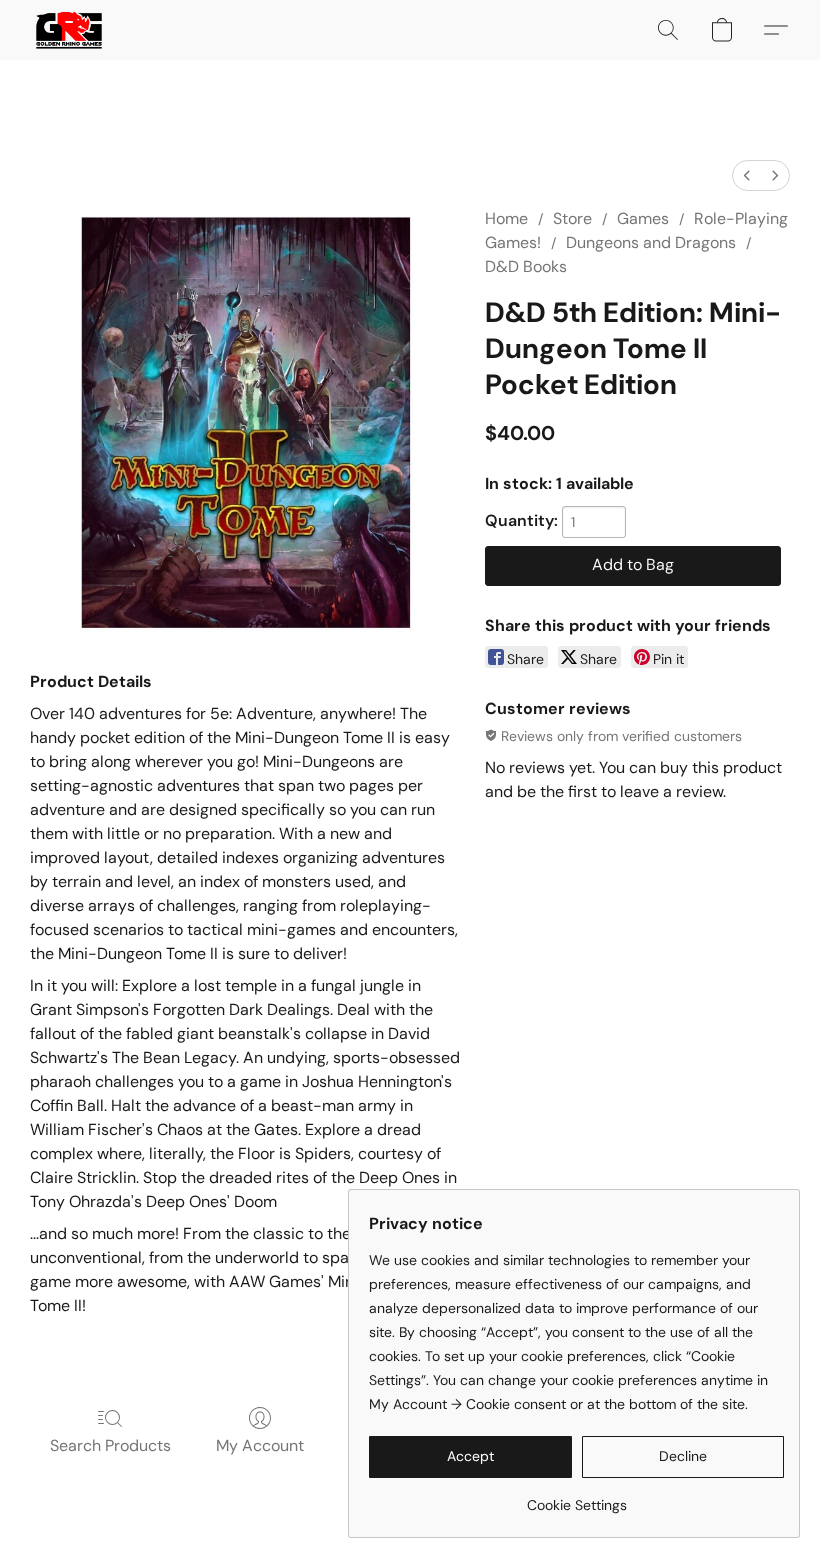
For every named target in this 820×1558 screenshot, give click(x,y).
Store (572, 218)
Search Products (110, 1445)
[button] (69, 30)
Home (506, 218)
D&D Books (526, 266)
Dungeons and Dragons (651, 242)
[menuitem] (747, 175)
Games (643, 218)
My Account (260, 1445)
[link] (576, 1497)
